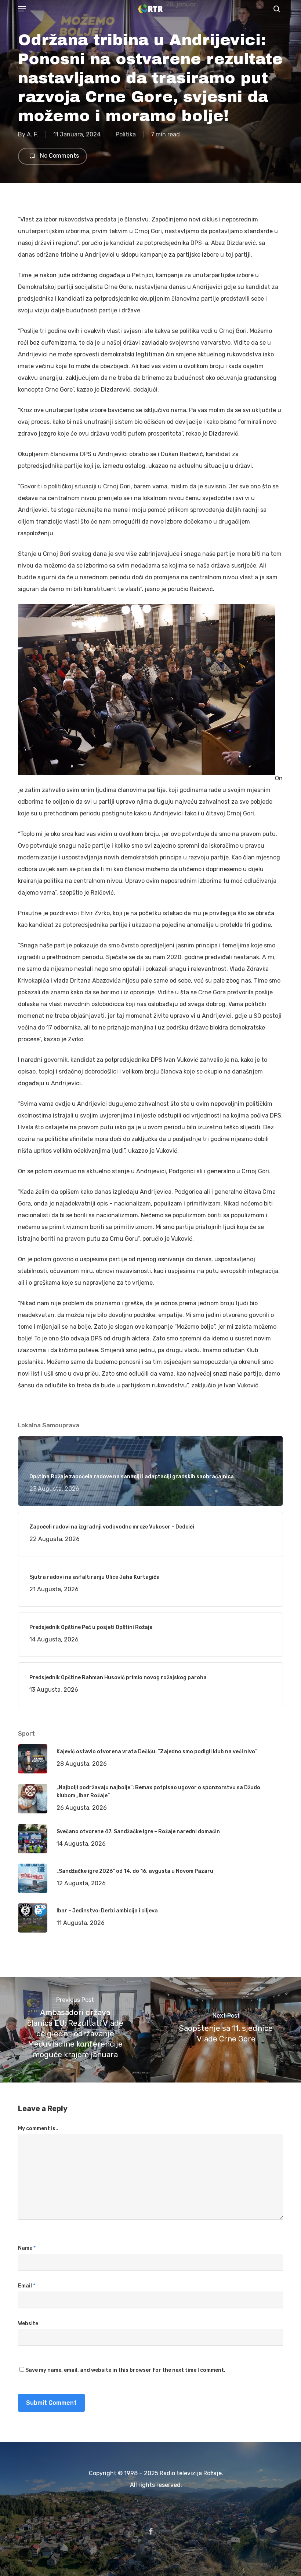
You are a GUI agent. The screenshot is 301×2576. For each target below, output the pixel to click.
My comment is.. (38, 2129)
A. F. (32, 134)
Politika (126, 134)
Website (28, 2324)
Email (27, 2286)
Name (27, 2248)
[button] (22, 9)
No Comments (59, 156)
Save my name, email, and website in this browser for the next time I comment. (125, 2370)
